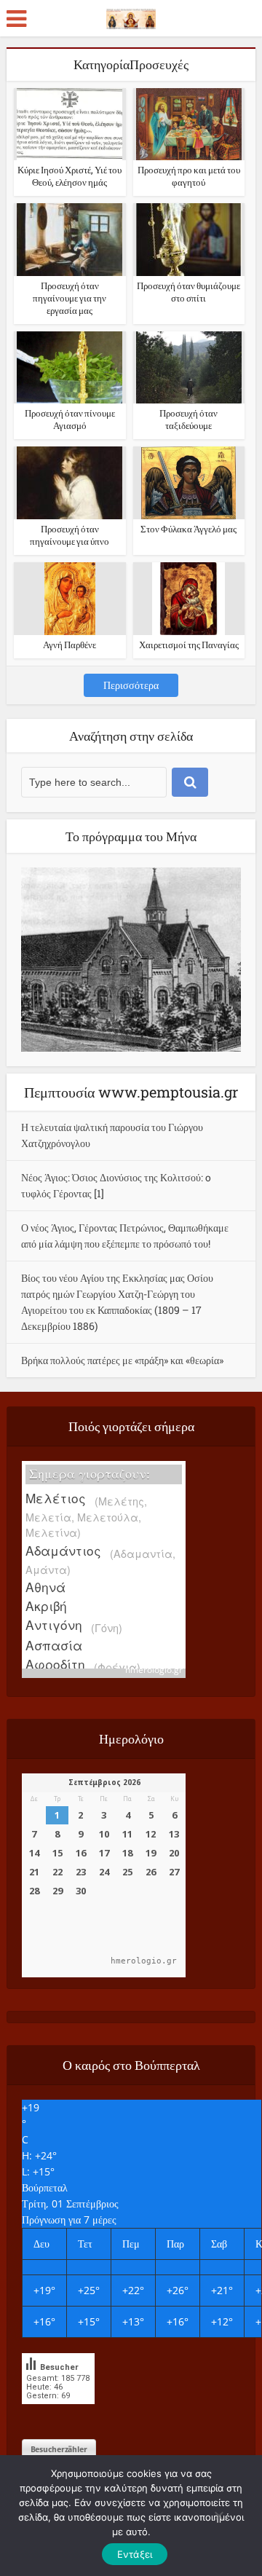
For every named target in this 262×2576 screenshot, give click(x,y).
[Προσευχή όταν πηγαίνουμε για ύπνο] (70, 482)
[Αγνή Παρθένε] (70, 598)
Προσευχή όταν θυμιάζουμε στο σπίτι (188, 292)
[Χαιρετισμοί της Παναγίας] (188, 598)
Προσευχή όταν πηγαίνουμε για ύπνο (70, 535)
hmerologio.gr (154, 1670)
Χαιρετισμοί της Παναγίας (189, 645)
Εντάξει (135, 2554)
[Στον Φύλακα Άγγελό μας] (188, 482)
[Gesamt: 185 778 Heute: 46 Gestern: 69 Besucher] (58, 2415)
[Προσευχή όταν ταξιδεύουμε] (189, 367)
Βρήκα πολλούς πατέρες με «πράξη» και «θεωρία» (122, 1360)
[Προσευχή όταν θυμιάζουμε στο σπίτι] (189, 239)
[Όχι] (218, 2516)
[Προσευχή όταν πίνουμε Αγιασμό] (70, 366)
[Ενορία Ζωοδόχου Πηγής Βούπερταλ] (131, 16)
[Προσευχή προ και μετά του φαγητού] (189, 123)
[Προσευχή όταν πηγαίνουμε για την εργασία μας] (70, 239)
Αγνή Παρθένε (70, 645)
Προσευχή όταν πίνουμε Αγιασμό (70, 419)
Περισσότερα (131, 685)
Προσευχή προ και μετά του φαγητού (189, 176)
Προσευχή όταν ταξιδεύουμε (188, 419)
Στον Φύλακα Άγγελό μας (188, 529)
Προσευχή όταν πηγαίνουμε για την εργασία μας (70, 298)
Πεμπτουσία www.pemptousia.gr (131, 1092)
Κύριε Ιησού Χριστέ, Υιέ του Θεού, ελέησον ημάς (70, 176)
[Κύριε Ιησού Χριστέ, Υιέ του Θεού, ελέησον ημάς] (70, 123)
